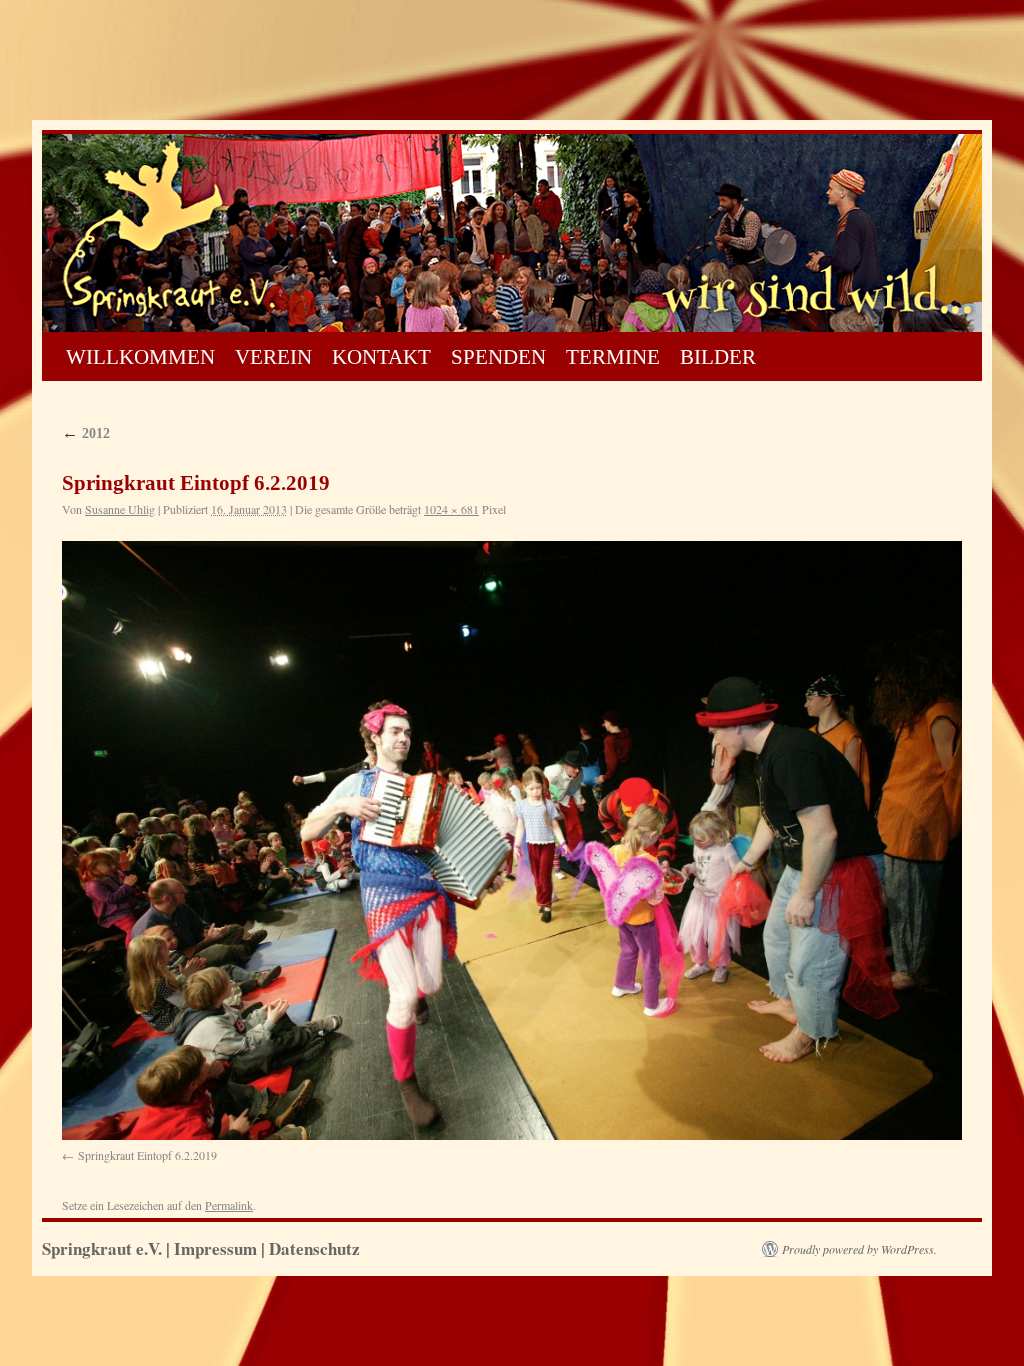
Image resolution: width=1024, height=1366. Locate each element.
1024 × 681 (451, 509)
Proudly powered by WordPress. (859, 1249)
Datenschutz (314, 1248)
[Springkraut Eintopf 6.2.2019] (512, 840)
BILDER (718, 357)
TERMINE (613, 357)
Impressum (215, 1248)
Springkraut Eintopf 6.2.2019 (147, 1155)
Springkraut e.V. (104, 1248)
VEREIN (273, 357)
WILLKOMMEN (140, 357)
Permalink (229, 1205)
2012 (86, 433)
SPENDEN (498, 357)
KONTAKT (381, 357)
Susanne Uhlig (120, 509)
